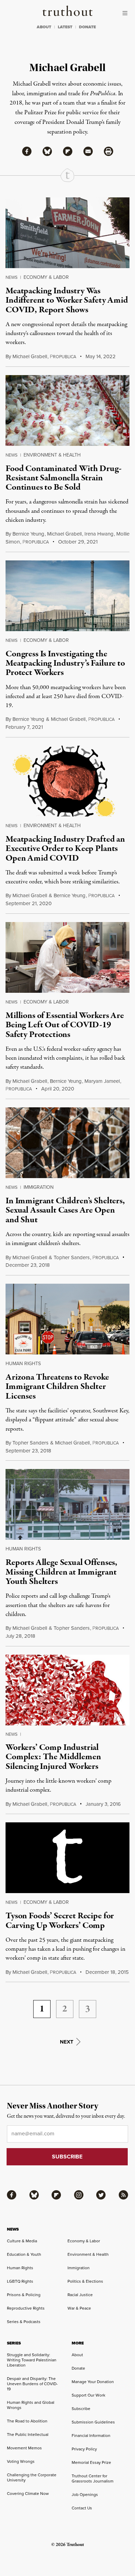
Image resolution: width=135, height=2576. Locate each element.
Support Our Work (88, 2395)
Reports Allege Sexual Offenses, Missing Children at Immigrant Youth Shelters (61, 1572)
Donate (78, 2368)
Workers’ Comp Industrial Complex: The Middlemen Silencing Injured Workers (53, 1757)
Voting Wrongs (21, 2461)
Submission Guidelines (93, 2422)
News (12, 277)
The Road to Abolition (27, 2421)
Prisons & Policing (24, 2295)
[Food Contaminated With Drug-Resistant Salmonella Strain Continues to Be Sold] (67, 410)
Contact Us (82, 2508)
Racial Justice (80, 2295)
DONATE (87, 27)
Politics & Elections (85, 2281)
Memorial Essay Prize (91, 2462)
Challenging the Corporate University (32, 2477)
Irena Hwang (99, 534)
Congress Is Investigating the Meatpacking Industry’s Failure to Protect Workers (65, 663)
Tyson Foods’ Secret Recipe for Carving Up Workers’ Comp (60, 1921)
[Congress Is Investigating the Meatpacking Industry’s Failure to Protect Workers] (67, 596)
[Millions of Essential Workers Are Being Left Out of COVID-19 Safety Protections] (67, 957)
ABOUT (44, 27)
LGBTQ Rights (20, 2281)
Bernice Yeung (28, 534)
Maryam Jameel (102, 1081)
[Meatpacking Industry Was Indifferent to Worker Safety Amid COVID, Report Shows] (67, 233)
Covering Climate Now (28, 2494)
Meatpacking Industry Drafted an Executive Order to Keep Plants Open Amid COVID (65, 849)
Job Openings (85, 2495)
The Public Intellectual (28, 2435)
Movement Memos (24, 2448)
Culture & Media (22, 2241)
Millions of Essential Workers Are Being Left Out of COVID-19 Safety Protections (65, 1025)
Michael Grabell (30, 356)
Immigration (39, 1187)
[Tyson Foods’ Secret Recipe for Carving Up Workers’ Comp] (67, 1858)
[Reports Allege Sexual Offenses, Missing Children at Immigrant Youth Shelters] (67, 1504)
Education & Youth (24, 2254)
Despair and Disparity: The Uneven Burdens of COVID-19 (32, 2384)
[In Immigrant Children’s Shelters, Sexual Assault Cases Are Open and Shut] (67, 1143)
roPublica (63, 357)
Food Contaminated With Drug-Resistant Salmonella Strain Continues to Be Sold (64, 478)
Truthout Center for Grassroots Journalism (93, 2479)
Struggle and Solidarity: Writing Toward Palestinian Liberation (32, 2360)
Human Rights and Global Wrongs (31, 2405)
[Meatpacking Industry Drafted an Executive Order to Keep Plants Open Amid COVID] (67, 781)
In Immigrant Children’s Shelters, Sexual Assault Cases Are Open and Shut (65, 1210)
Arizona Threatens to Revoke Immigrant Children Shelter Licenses (57, 1387)
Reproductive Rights (26, 2308)
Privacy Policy (84, 2449)
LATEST (65, 27)
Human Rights (23, 1364)
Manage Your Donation (93, 2382)
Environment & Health (52, 455)
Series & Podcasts (24, 2322)
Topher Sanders (72, 1257)
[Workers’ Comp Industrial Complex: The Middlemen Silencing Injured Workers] (67, 1690)
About (77, 2355)
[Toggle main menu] (127, 13)
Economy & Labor (46, 277)
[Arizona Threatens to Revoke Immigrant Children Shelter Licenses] (67, 1319)
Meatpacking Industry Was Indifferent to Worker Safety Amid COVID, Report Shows (67, 300)
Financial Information (91, 2436)
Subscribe (81, 2409)
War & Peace (79, 2308)
